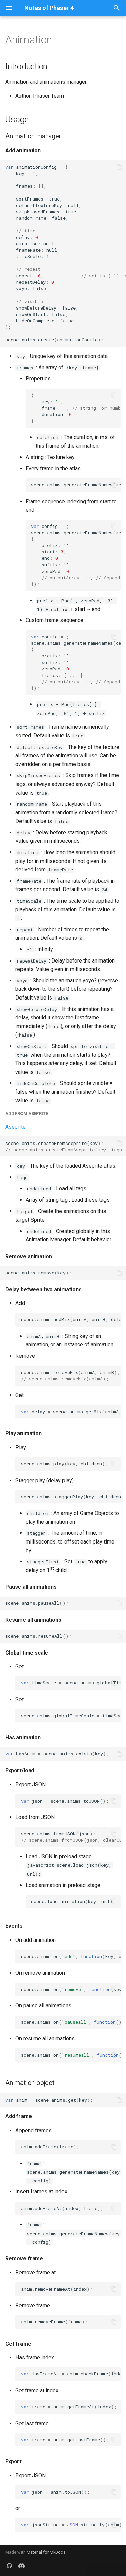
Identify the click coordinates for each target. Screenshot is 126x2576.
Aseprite (15, 1127)
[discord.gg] (22, 2565)
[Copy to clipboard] (119, 167)
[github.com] (9, 2565)
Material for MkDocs (46, 2552)
